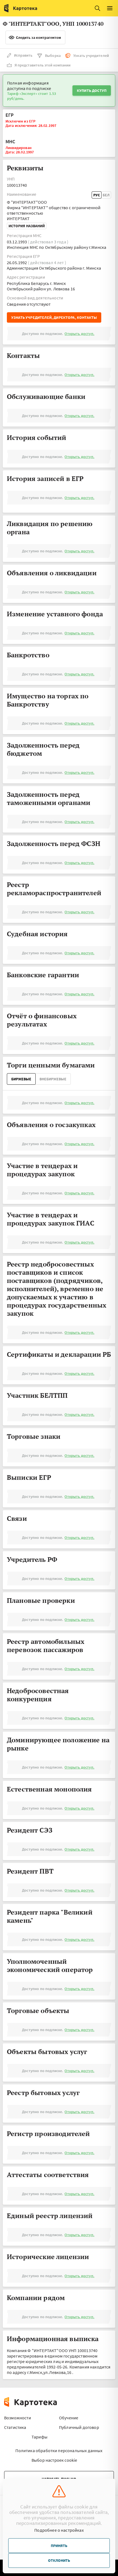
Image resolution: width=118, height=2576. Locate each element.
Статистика (15, 2427)
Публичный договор (79, 2427)
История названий (27, 226)
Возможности (18, 2418)
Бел (106, 195)
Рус (97, 195)
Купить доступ (92, 91)
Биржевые (21, 1079)
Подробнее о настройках (59, 2530)
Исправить (23, 55)
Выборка (53, 56)
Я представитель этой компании (43, 65)
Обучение (69, 2418)
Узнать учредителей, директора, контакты (54, 317)
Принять (59, 2546)
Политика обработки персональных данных (59, 2450)
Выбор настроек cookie (54, 2460)
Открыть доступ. (79, 334)
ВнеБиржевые (53, 1079)
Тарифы (40, 2437)
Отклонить (59, 2560)
